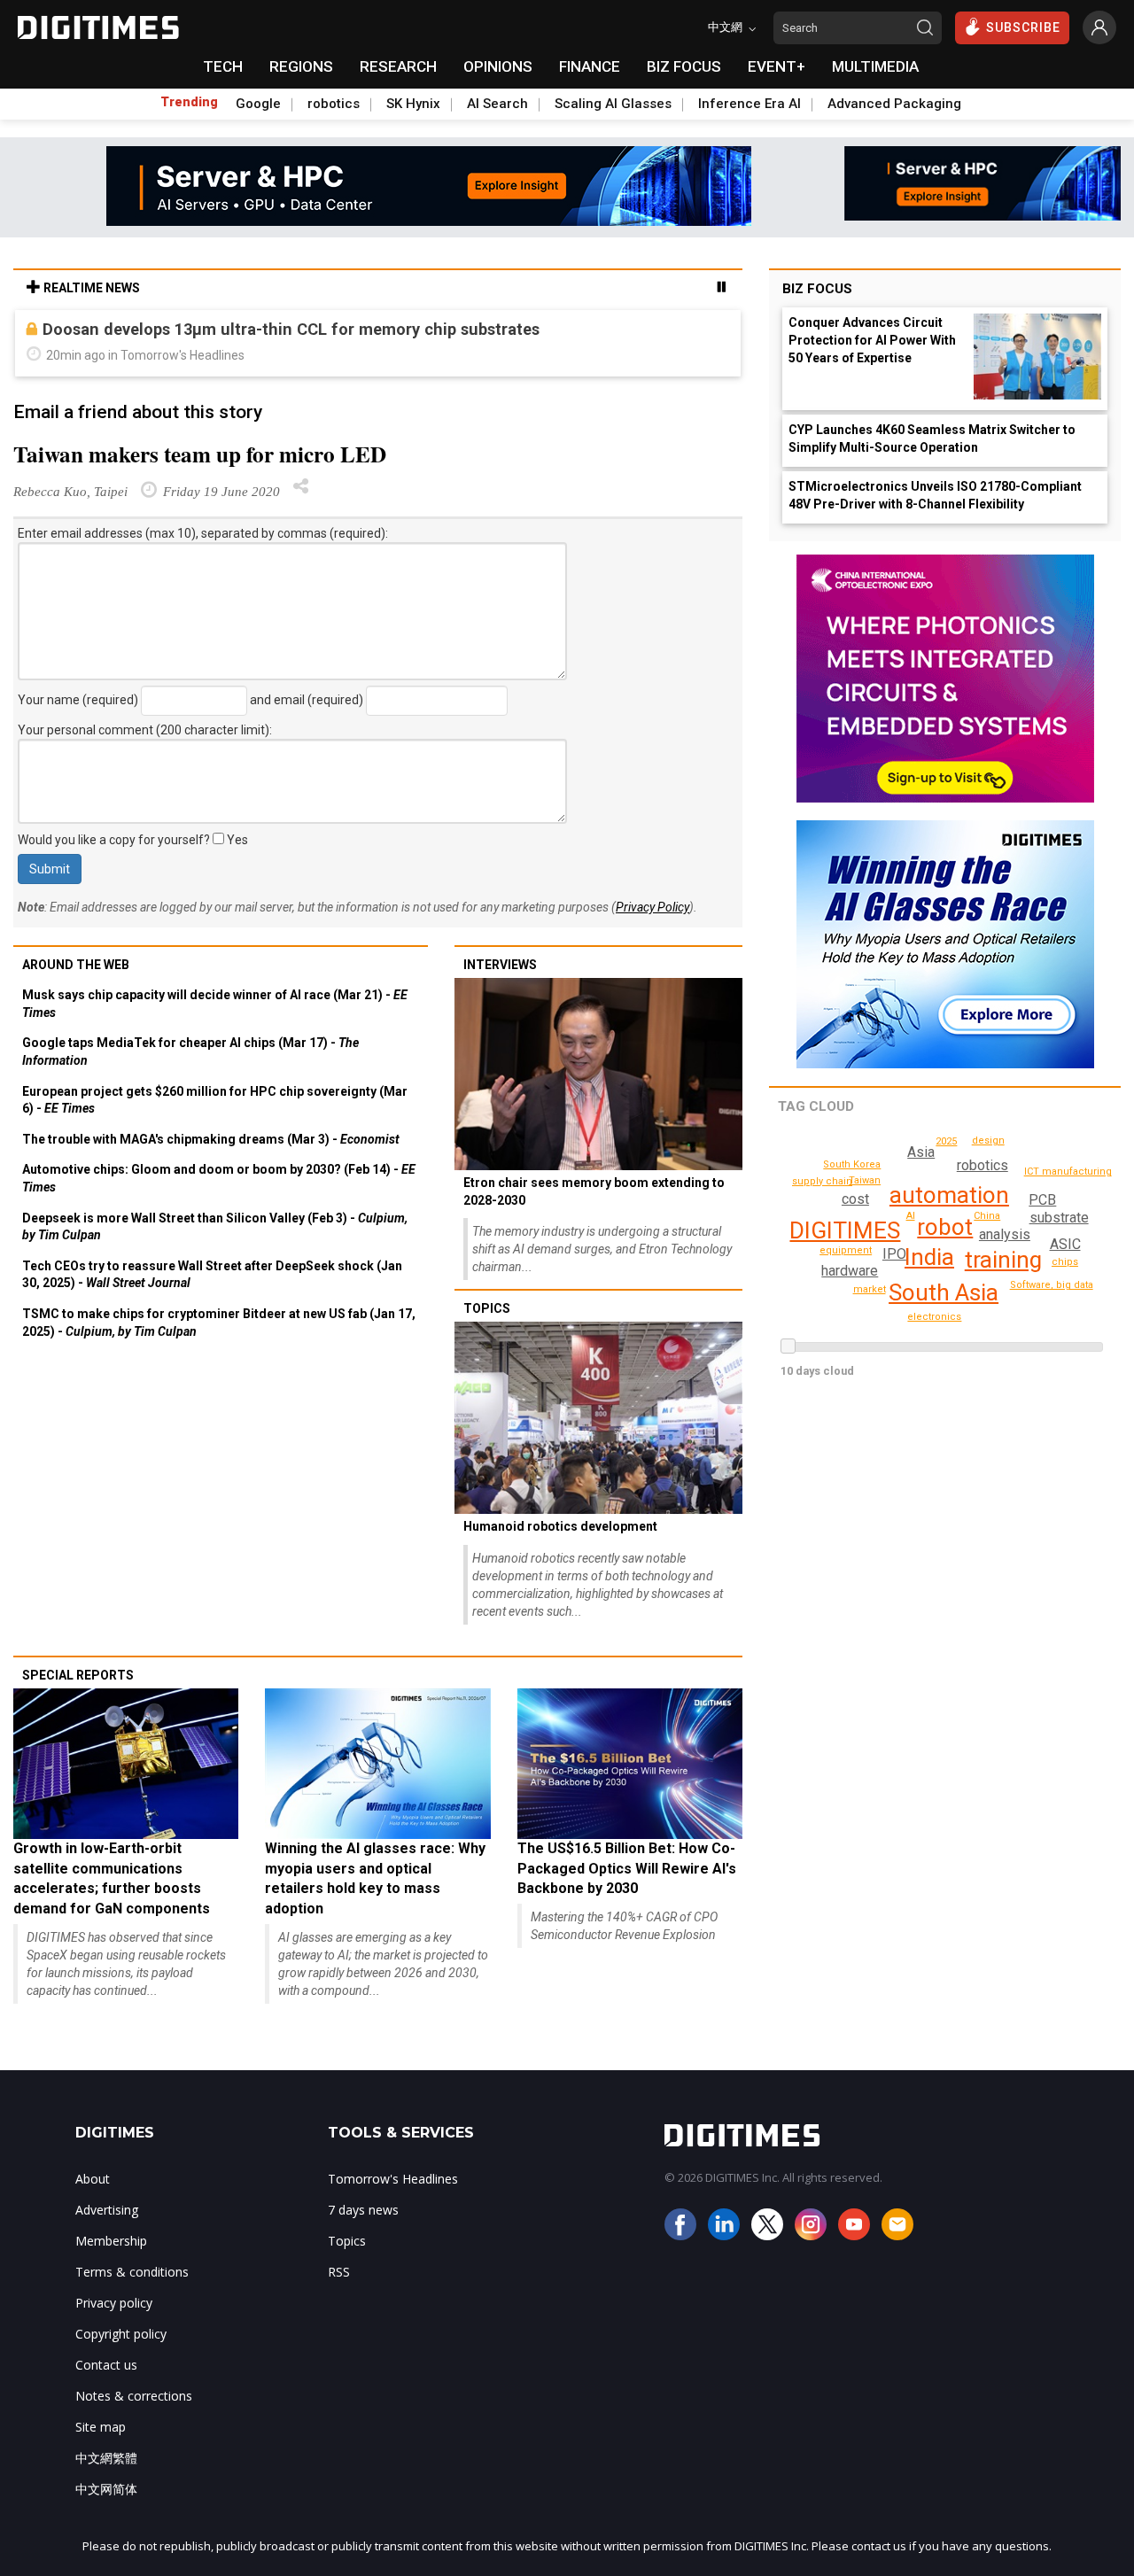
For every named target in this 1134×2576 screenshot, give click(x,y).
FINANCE (590, 66)
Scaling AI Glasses (613, 104)
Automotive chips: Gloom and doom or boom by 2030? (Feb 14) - (219, 1178)
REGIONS (301, 66)
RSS (339, 2272)
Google (258, 104)
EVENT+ (777, 66)
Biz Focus (817, 289)
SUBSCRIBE (1023, 27)
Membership (111, 2241)
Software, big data (1052, 1285)
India (929, 1257)
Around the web (76, 965)
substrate (1059, 1218)
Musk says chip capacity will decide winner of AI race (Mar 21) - (215, 1004)
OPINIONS (498, 66)
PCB (1042, 1200)
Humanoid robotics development (560, 1526)
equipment (846, 1250)
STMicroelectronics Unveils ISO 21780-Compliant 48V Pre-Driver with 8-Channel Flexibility (935, 495)
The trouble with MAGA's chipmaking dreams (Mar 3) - (211, 1139)
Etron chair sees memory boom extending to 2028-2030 (594, 1191)
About (93, 2179)
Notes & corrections (134, 2396)
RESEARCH (398, 66)
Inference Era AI (750, 104)
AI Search (497, 104)
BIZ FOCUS (684, 66)
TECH (223, 66)
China (987, 1216)
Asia (921, 1152)
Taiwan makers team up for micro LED (200, 454)
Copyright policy (121, 2334)
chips (1065, 1262)
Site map (101, 2427)
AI (911, 1216)
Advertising (107, 2210)
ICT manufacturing (1068, 1172)
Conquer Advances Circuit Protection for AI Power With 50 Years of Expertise (872, 340)
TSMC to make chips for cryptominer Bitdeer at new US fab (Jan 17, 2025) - (219, 1323)
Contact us (106, 2365)
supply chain (822, 1181)
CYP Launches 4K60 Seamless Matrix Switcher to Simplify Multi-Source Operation (932, 438)
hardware (850, 1271)
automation (949, 1195)
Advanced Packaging (894, 104)
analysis (1005, 1234)
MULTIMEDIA (875, 66)
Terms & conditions (132, 2272)
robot (945, 1227)
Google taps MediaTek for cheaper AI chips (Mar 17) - (190, 1051)
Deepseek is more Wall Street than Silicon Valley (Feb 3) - (215, 1227)
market (870, 1289)
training (1003, 1260)
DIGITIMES (845, 1230)
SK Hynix (413, 104)
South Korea (852, 1164)
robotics (334, 104)
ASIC (1065, 1244)
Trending (189, 102)
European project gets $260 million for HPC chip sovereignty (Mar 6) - (215, 1100)
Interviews (500, 965)
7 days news (363, 2210)
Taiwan (865, 1180)
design (988, 1141)
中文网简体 (106, 2489)
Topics (487, 1308)
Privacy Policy (652, 907)
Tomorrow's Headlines (393, 2179)
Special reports (78, 1675)
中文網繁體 (106, 2458)
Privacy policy (114, 2303)
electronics (934, 1317)
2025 (946, 1141)
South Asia (944, 1292)
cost (855, 1199)
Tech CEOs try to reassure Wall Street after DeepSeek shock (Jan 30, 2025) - (212, 1275)
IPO (894, 1254)
